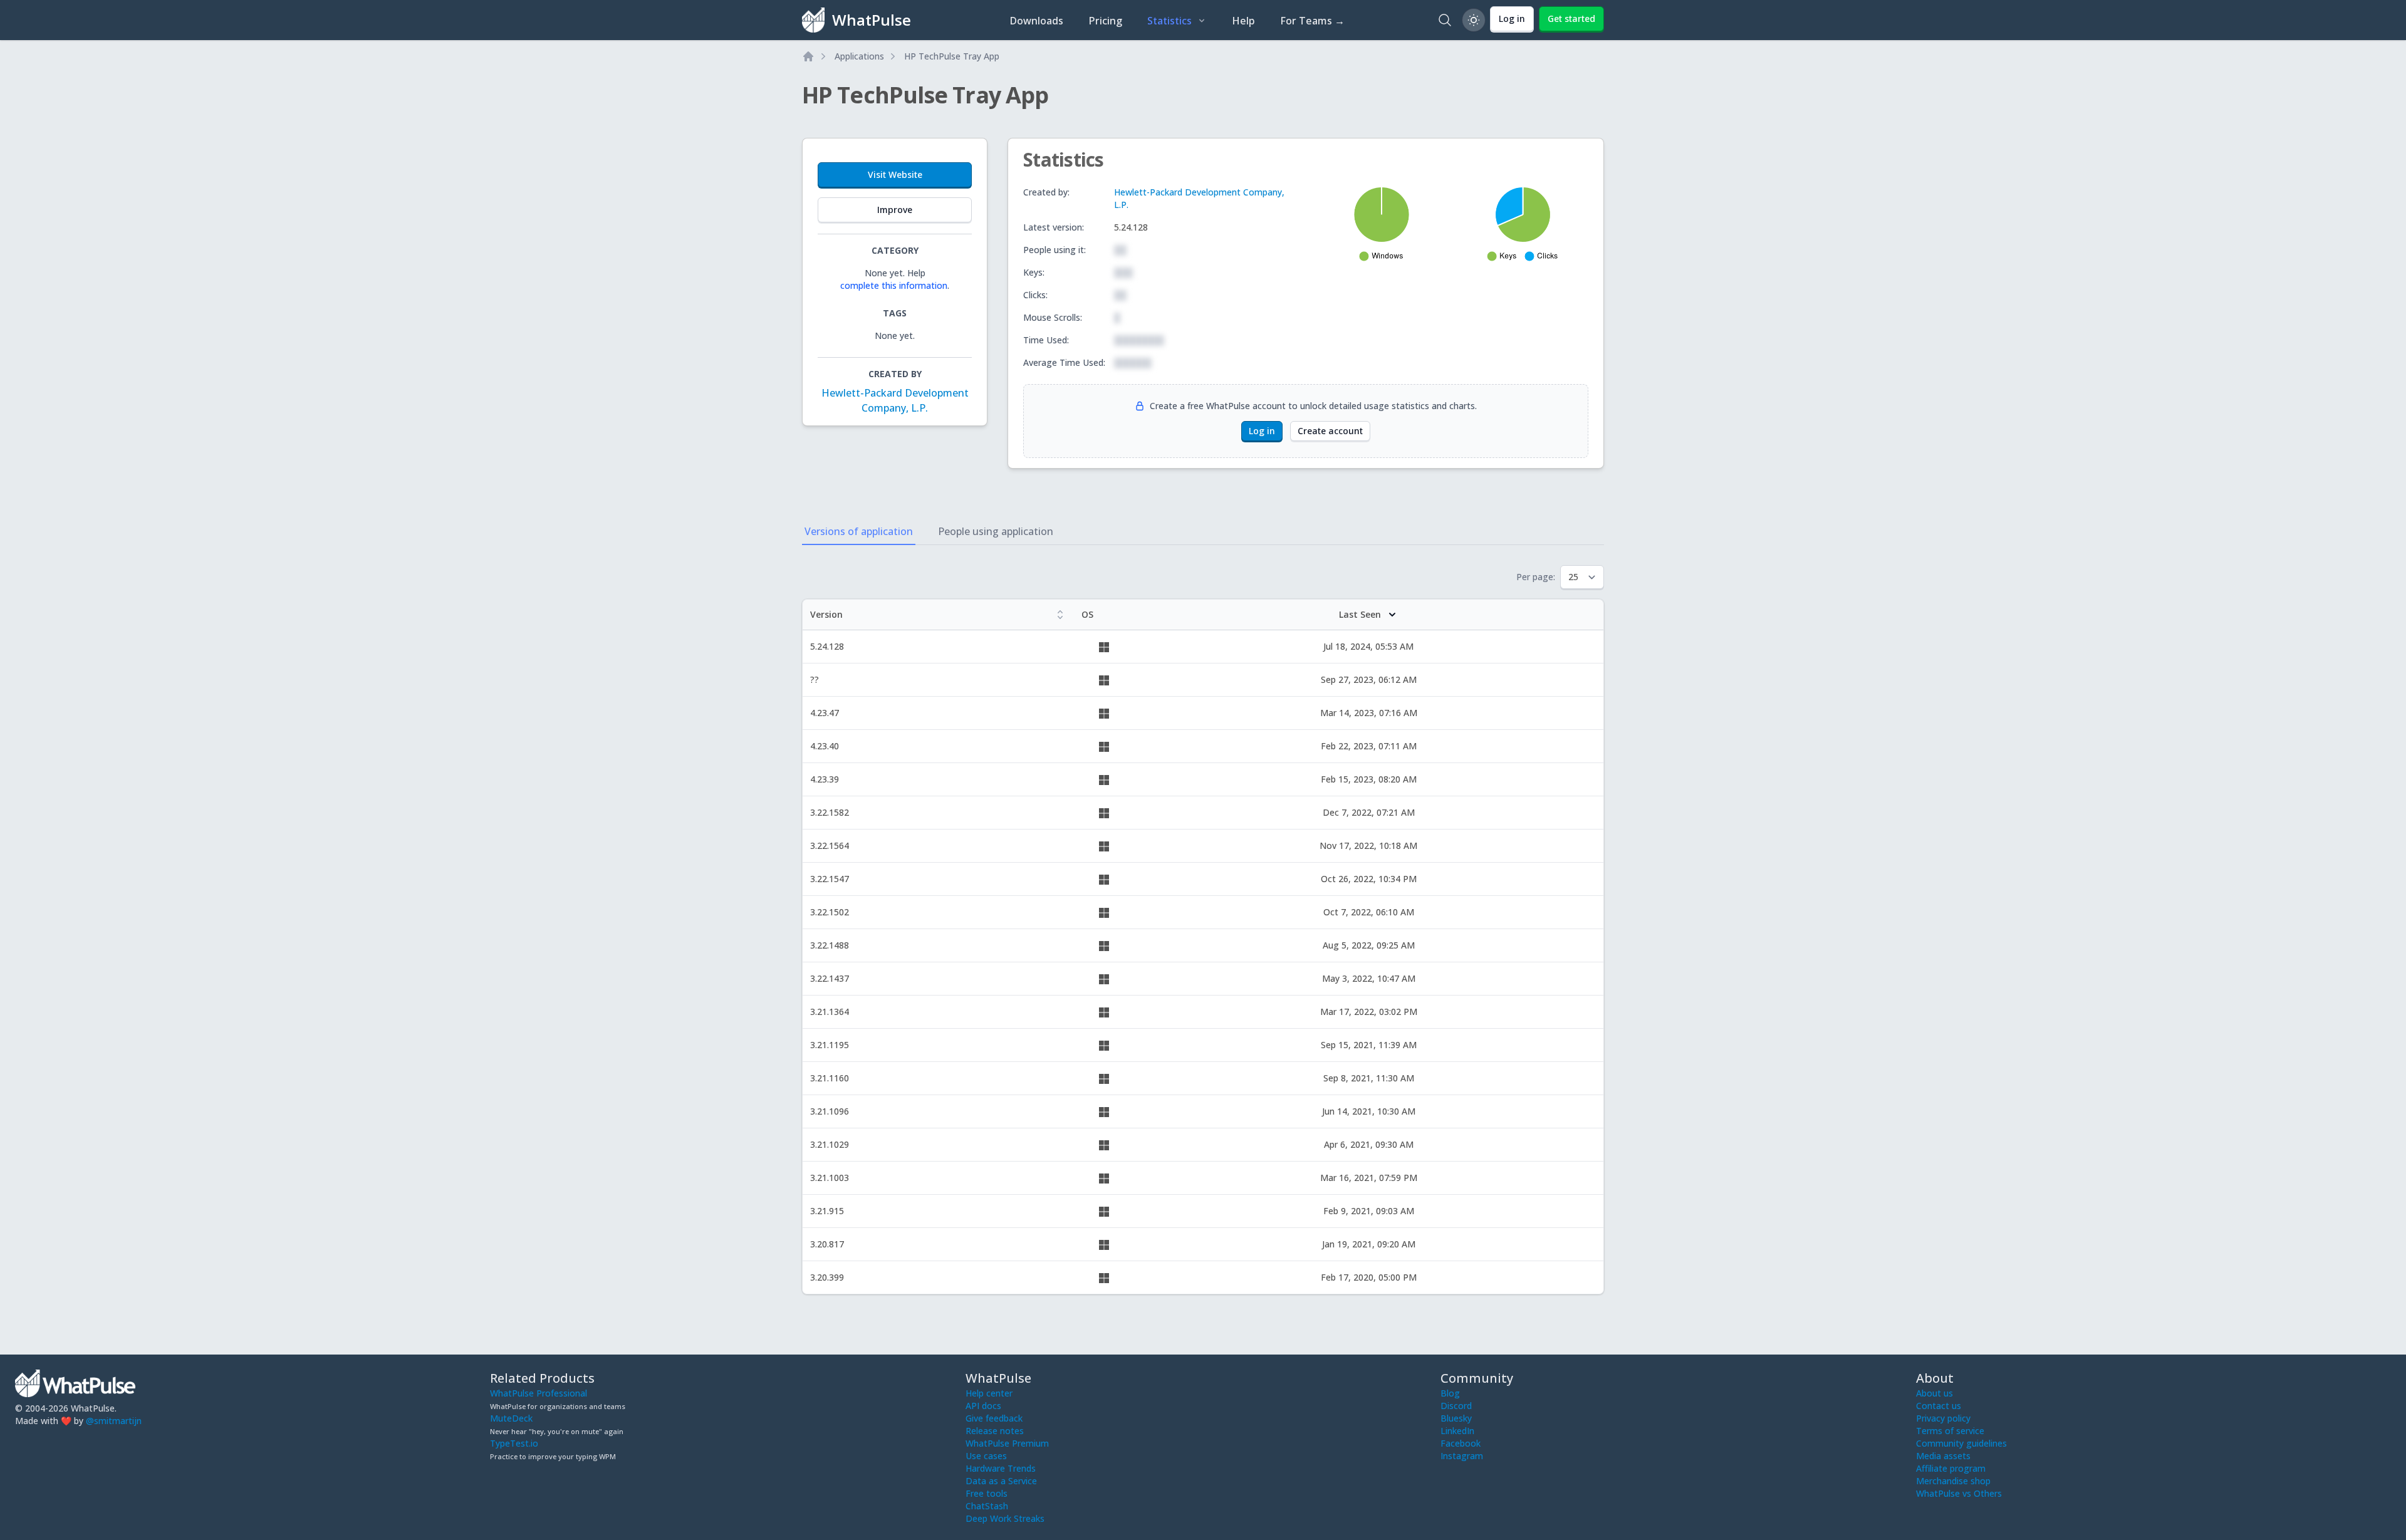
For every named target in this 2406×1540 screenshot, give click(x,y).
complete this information (894, 285)
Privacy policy (1943, 1418)
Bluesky (1456, 1418)
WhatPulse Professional (539, 1393)
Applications (859, 56)
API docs (983, 1406)
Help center (989, 1393)
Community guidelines (1961, 1443)
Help (1243, 21)
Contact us (1939, 1406)
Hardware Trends (1001, 1468)
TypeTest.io (514, 1443)
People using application (996, 531)
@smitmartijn (114, 1421)
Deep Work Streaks (1005, 1518)
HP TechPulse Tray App (952, 56)
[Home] (808, 56)
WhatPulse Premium (1007, 1443)
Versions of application (859, 531)
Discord (1456, 1406)
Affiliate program (1951, 1468)
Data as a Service (1001, 1481)
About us (1935, 1393)
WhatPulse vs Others (1959, 1493)
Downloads (1036, 21)
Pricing (1105, 21)
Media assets (1943, 1456)
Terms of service (1950, 1431)
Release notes (995, 1431)
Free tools (987, 1493)
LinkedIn (1457, 1431)
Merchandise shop (1953, 1481)
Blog (1450, 1393)
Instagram (1462, 1456)
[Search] (1445, 20)
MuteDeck (511, 1418)
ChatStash (987, 1506)
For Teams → (1312, 21)
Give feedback (994, 1418)
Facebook (1461, 1443)
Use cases (986, 1456)
